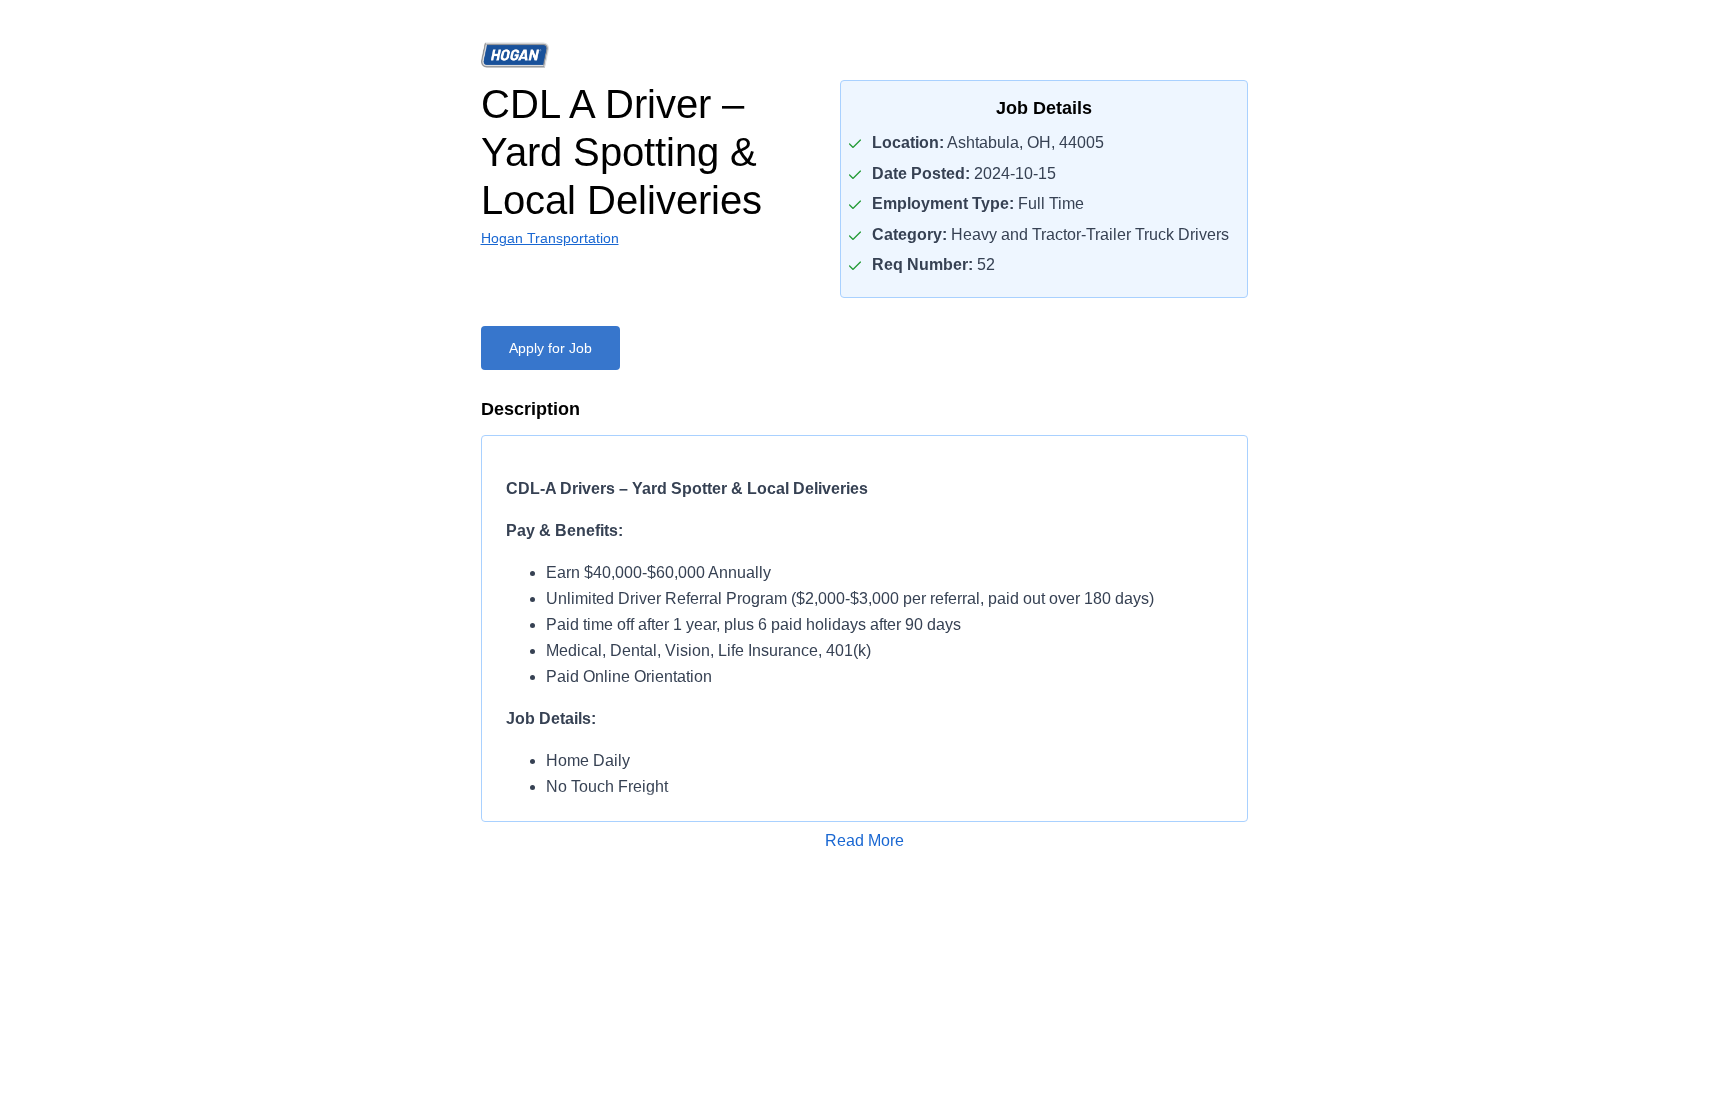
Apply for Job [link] (550, 348)
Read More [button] (864, 840)
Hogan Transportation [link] (550, 238)
